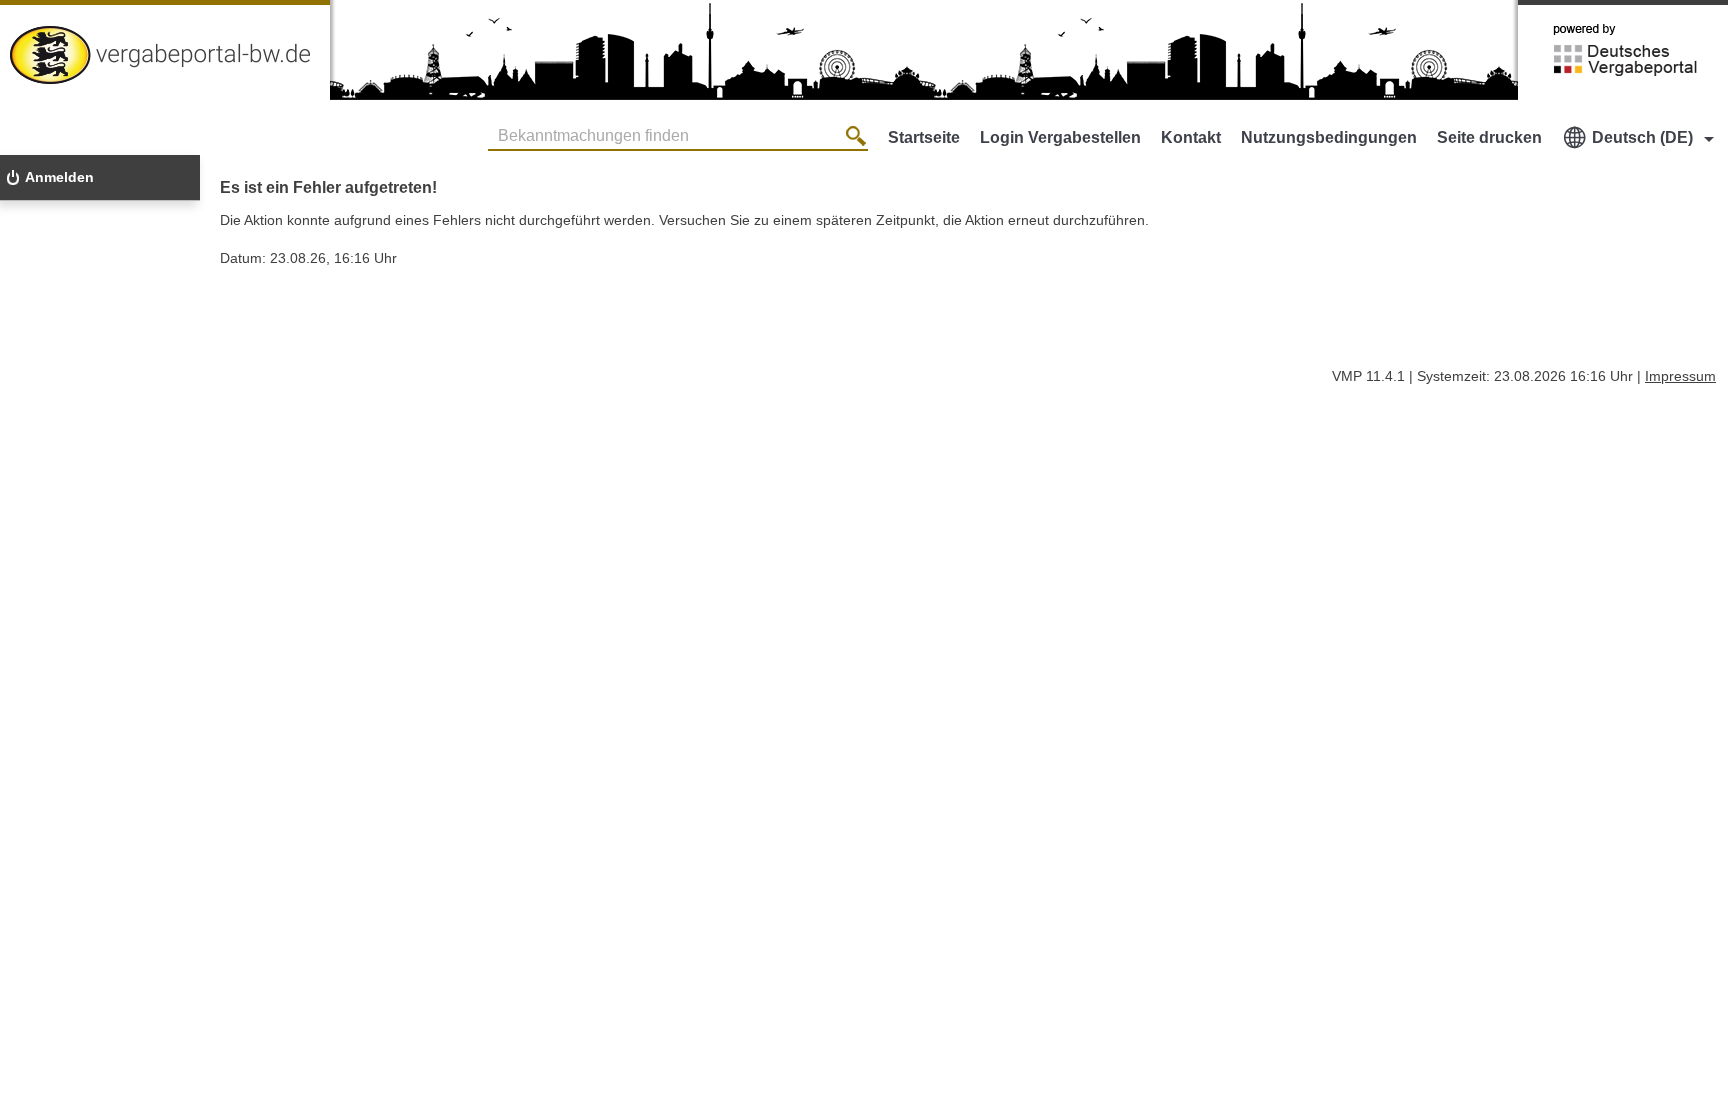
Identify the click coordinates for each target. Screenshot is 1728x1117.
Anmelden (59, 177)
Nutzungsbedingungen (1329, 137)
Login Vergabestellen (1060, 137)
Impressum (1680, 376)
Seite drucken (1489, 137)
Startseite (924, 137)
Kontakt (1191, 137)
